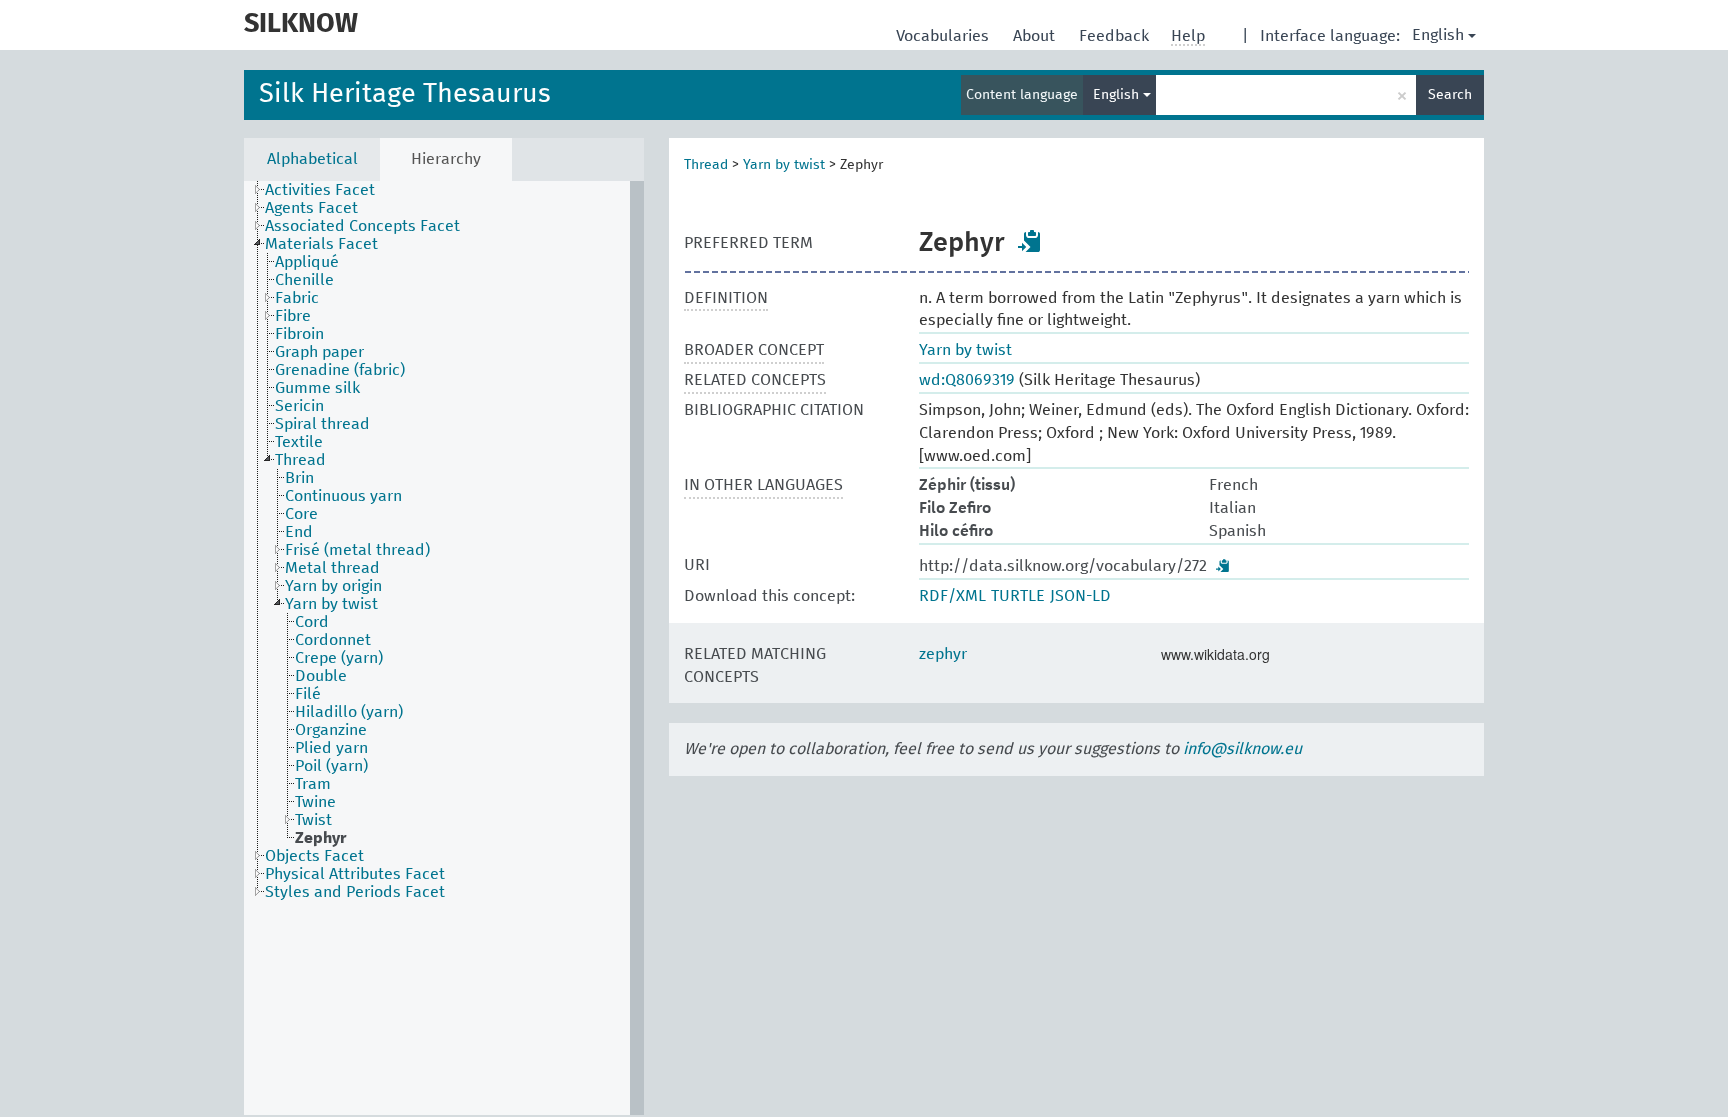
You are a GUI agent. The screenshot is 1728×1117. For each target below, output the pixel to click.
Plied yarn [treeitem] (331, 748)
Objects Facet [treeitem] (314, 856)
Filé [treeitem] (308, 694)
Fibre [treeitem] (293, 316)
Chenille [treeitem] (304, 280)
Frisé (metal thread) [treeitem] (357, 550)
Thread (706, 165)
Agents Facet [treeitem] (311, 208)
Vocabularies (944, 36)
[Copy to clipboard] (1030, 241)
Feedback (1116, 36)
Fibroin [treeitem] (299, 334)
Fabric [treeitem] (297, 298)
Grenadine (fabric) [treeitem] (340, 370)
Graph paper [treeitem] (319, 352)
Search (1450, 95)
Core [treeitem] (301, 514)
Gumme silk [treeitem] (317, 388)
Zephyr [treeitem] (320, 838)
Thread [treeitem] (300, 460)
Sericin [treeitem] (299, 406)
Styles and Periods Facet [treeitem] (355, 892)
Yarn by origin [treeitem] (333, 586)
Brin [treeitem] (299, 478)
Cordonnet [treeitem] (333, 640)
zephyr (943, 654)
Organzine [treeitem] (331, 730)
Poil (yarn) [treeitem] (331, 766)
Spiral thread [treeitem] (322, 424)
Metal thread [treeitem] (332, 568)
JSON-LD (1080, 596)
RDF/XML (952, 596)
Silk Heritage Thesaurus (405, 94)
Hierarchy (446, 159)
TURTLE (1018, 596)
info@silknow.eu (1242, 749)
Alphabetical (312, 159)
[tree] (444, 648)
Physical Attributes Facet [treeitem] (355, 874)
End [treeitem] (299, 532)
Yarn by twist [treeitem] (331, 604)
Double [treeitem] (321, 676)
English (1438, 35)
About (1036, 36)
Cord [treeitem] (312, 622)
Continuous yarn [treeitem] (343, 496)
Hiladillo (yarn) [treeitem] (349, 712)
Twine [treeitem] (315, 802)
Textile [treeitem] (299, 442)
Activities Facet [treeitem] (320, 190)
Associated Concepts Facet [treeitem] (362, 226)
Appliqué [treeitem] (307, 262)
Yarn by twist (784, 165)
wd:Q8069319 (967, 380)
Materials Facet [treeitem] (321, 244)
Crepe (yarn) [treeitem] (339, 658)
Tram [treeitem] (313, 784)
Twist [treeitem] (313, 820)
